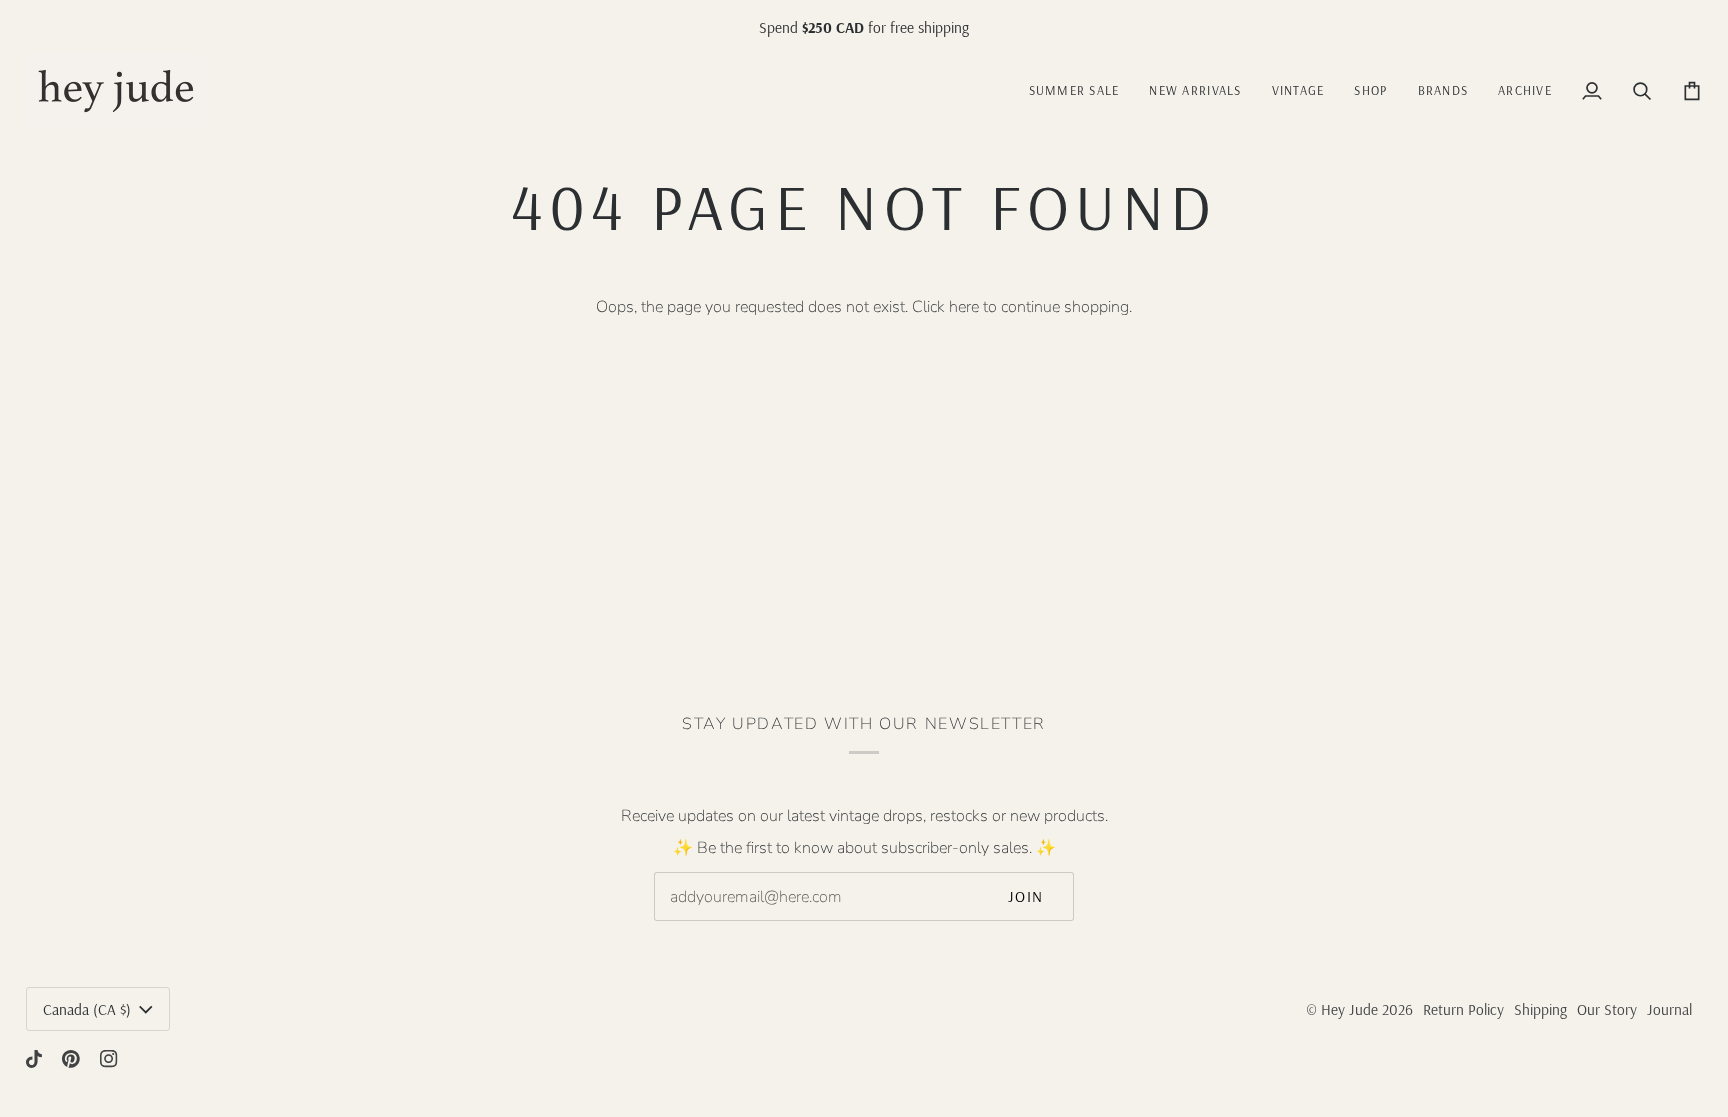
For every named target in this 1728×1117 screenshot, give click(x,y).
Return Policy (1463, 1009)
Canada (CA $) (87, 1009)
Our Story (1607, 1009)
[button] (1298, 90)
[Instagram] (109, 1059)
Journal (1669, 1009)
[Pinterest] (71, 1059)
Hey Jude (1349, 1009)
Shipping (1540, 1009)
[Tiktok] (34, 1059)
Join (1026, 896)
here (964, 307)
